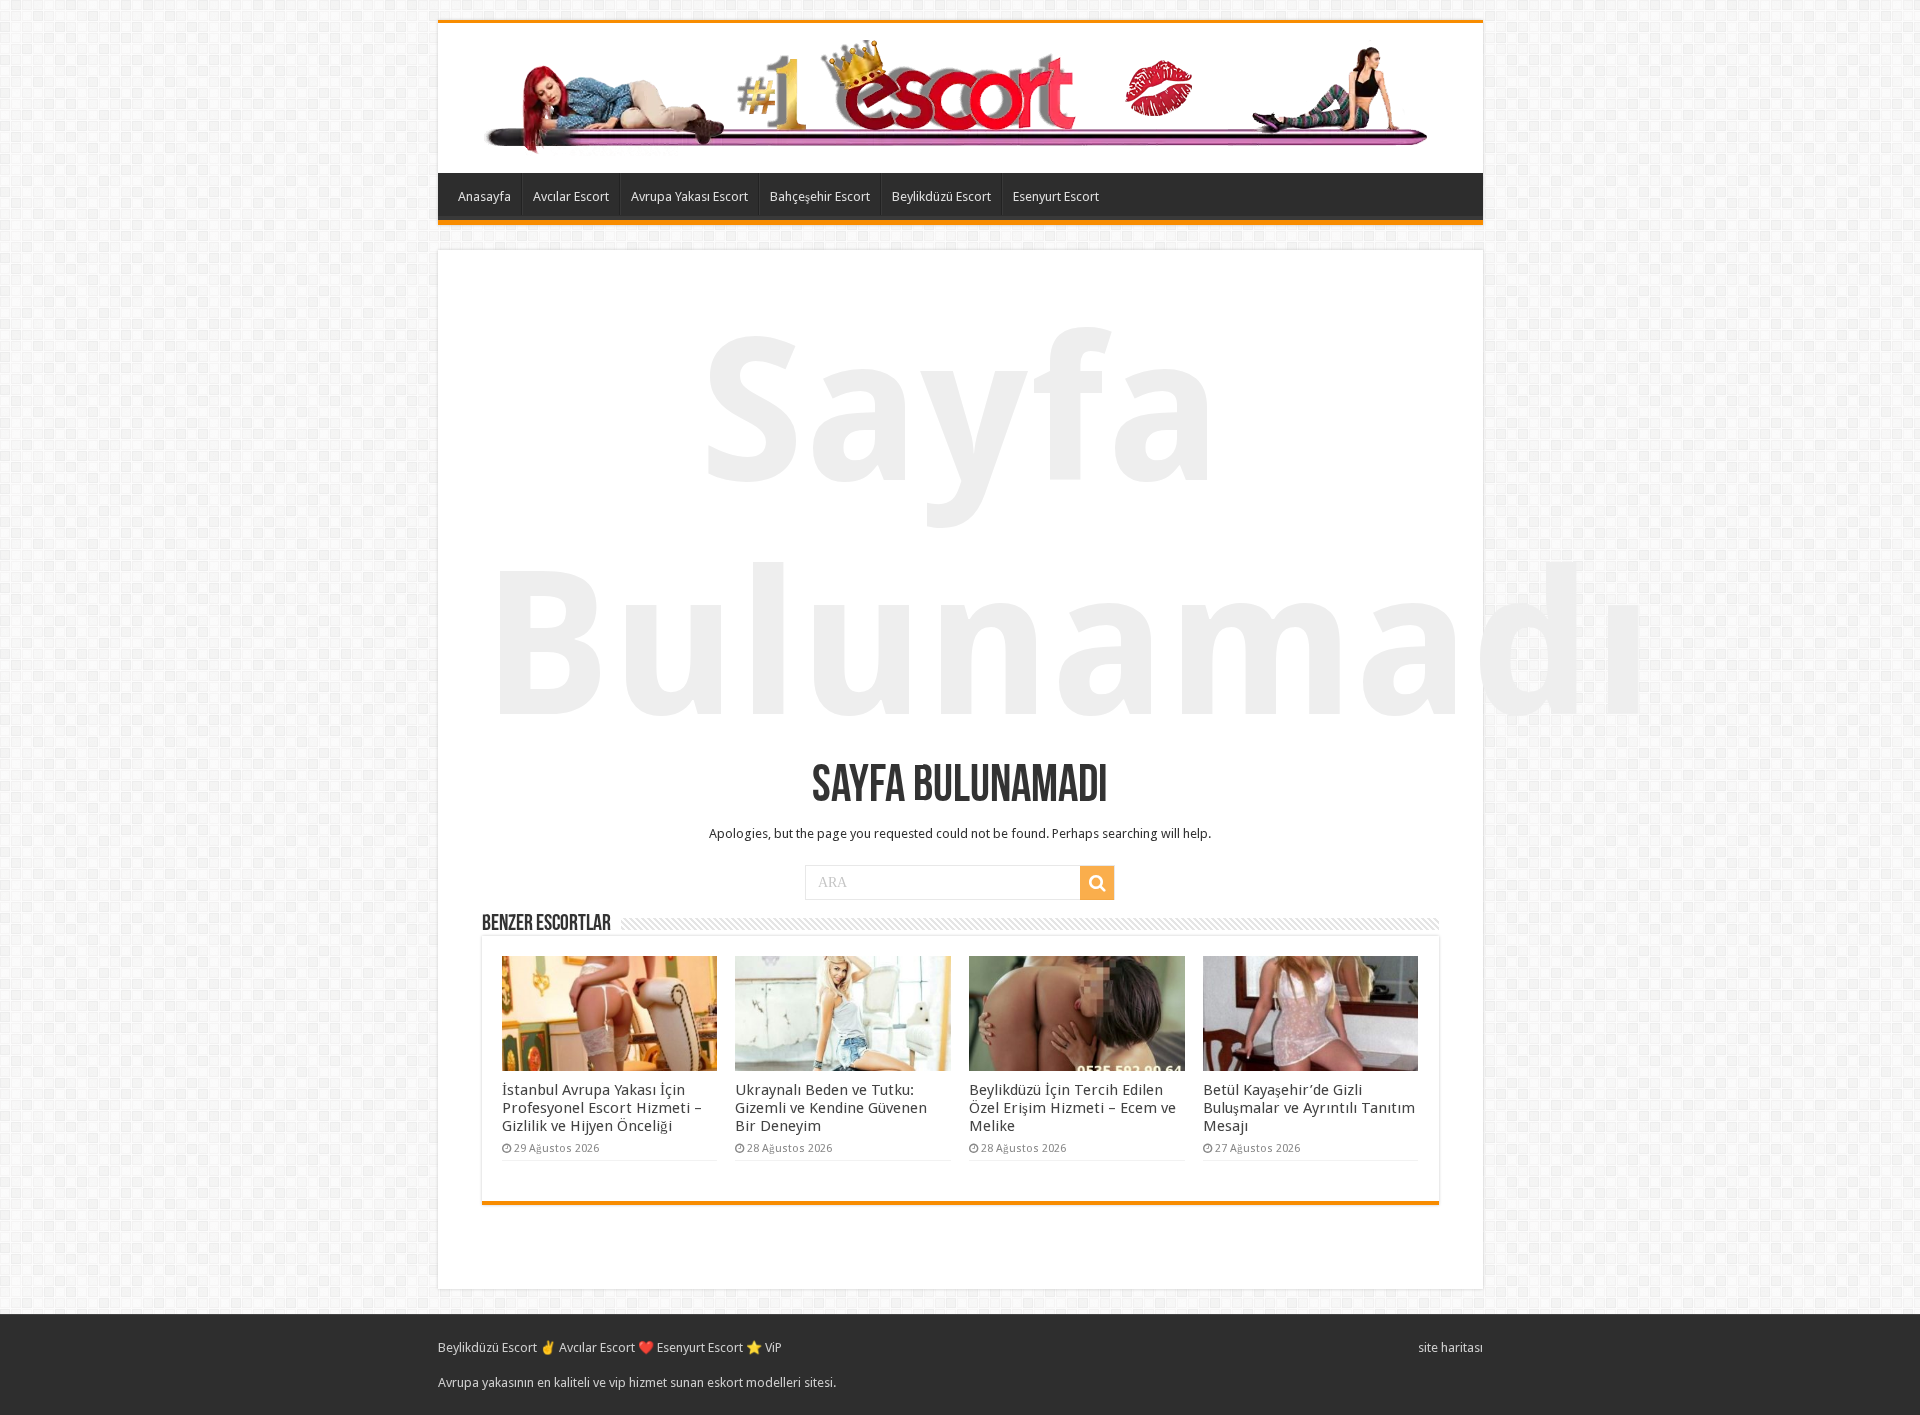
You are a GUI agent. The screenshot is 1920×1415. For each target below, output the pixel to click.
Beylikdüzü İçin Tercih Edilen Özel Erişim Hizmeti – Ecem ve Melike (1072, 1108)
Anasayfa (484, 196)
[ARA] (1097, 883)
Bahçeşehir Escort (820, 196)
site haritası (1450, 1347)
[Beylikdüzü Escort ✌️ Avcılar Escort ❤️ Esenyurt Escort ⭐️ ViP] (960, 94)
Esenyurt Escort (1056, 196)
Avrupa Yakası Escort (689, 196)
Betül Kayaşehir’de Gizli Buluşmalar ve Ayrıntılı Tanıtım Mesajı (1309, 1108)
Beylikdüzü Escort (941, 196)
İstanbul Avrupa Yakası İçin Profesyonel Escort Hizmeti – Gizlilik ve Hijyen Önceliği (602, 1108)
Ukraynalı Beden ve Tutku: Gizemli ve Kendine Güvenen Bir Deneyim (831, 1108)
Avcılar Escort (571, 196)
